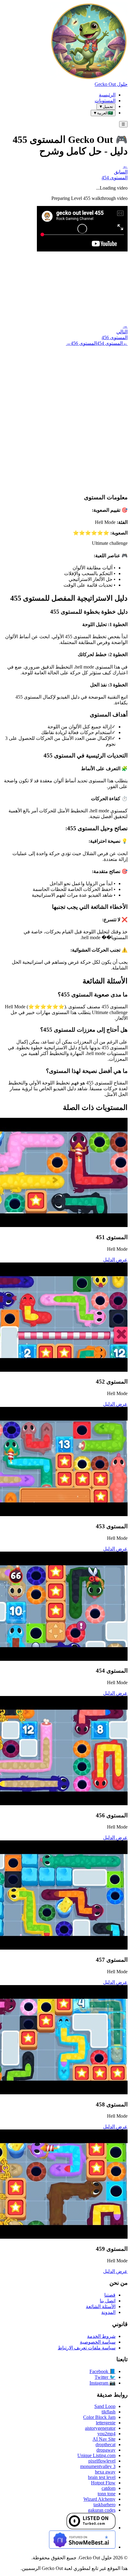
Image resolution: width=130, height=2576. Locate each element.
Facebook (102, 2371)
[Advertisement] (65, 414)
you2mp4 (106, 2434)
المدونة (108, 2312)
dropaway (106, 2450)
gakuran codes (102, 2510)
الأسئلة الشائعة (101, 2306)
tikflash (109, 2412)
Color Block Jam (99, 2417)
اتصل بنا (108, 2301)
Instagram (102, 2383)
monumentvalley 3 (98, 2466)
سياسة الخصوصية (98, 2342)
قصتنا (110, 2295)
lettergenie (106, 2423)
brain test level (102, 2477)
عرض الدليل (115, 1260)
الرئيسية (107, 95)
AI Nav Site (104, 2439)
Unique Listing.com (96, 2455)
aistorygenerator (100, 2428)
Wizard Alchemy (99, 2499)
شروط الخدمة (101, 2336)
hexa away (105, 2472)
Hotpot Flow (103, 2483)
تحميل (106, 107)
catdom (109, 2488)
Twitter (105, 2377)
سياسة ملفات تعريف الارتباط (87, 2348)
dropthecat (106, 2445)
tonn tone (107, 2494)
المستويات (105, 101)
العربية (103, 113)
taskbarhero (104, 2505)
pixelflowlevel (102, 2461)
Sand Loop (105, 2406)
